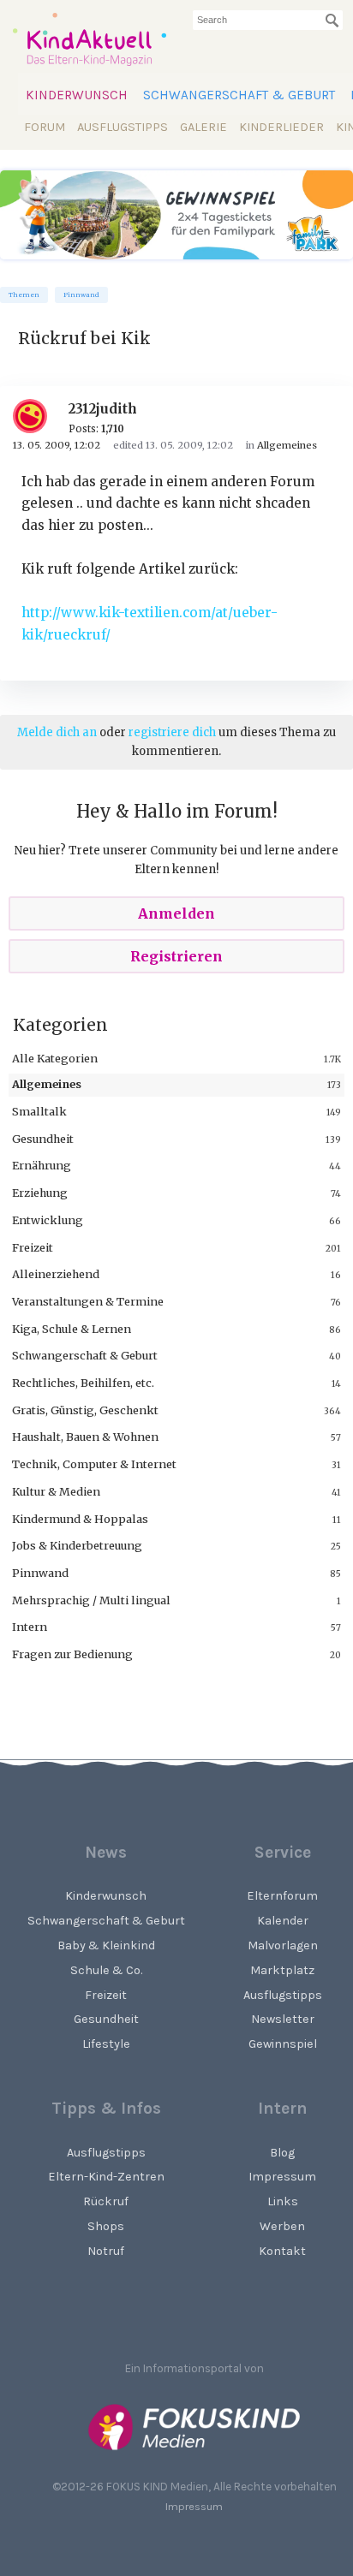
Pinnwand (81, 295)
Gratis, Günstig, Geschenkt (85, 1410)
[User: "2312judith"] (36, 416)
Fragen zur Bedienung (72, 1654)
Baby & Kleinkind (106, 1945)
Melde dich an (57, 732)
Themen (24, 295)
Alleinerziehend (56, 1274)
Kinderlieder (281, 127)
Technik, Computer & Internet (94, 1464)
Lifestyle (106, 2044)
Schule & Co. (106, 1970)
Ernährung (42, 1165)
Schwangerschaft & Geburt (239, 95)
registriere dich (172, 732)
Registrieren (176, 956)
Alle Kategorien (55, 1058)
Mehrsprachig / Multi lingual (91, 1600)
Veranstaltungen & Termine (88, 1301)
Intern (30, 1627)
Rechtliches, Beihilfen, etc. (83, 1383)
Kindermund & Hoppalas (80, 1519)
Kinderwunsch (77, 95)
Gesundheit (43, 1139)
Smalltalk (39, 1111)
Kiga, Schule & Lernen (72, 1329)
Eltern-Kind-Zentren (106, 2177)
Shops (106, 2226)
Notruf (106, 2251)
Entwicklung (48, 1220)
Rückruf (106, 2201)
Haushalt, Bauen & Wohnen (85, 1437)
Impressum (194, 2506)
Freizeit (33, 1247)
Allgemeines (47, 1084)
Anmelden (176, 913)
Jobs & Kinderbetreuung (77, 1545)
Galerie (203, 127)
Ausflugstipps (123, 127)
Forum (45, 127)
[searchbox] (268, 20)
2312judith (103, 409)
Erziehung (40, 1193)
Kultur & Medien (56, 1491)
